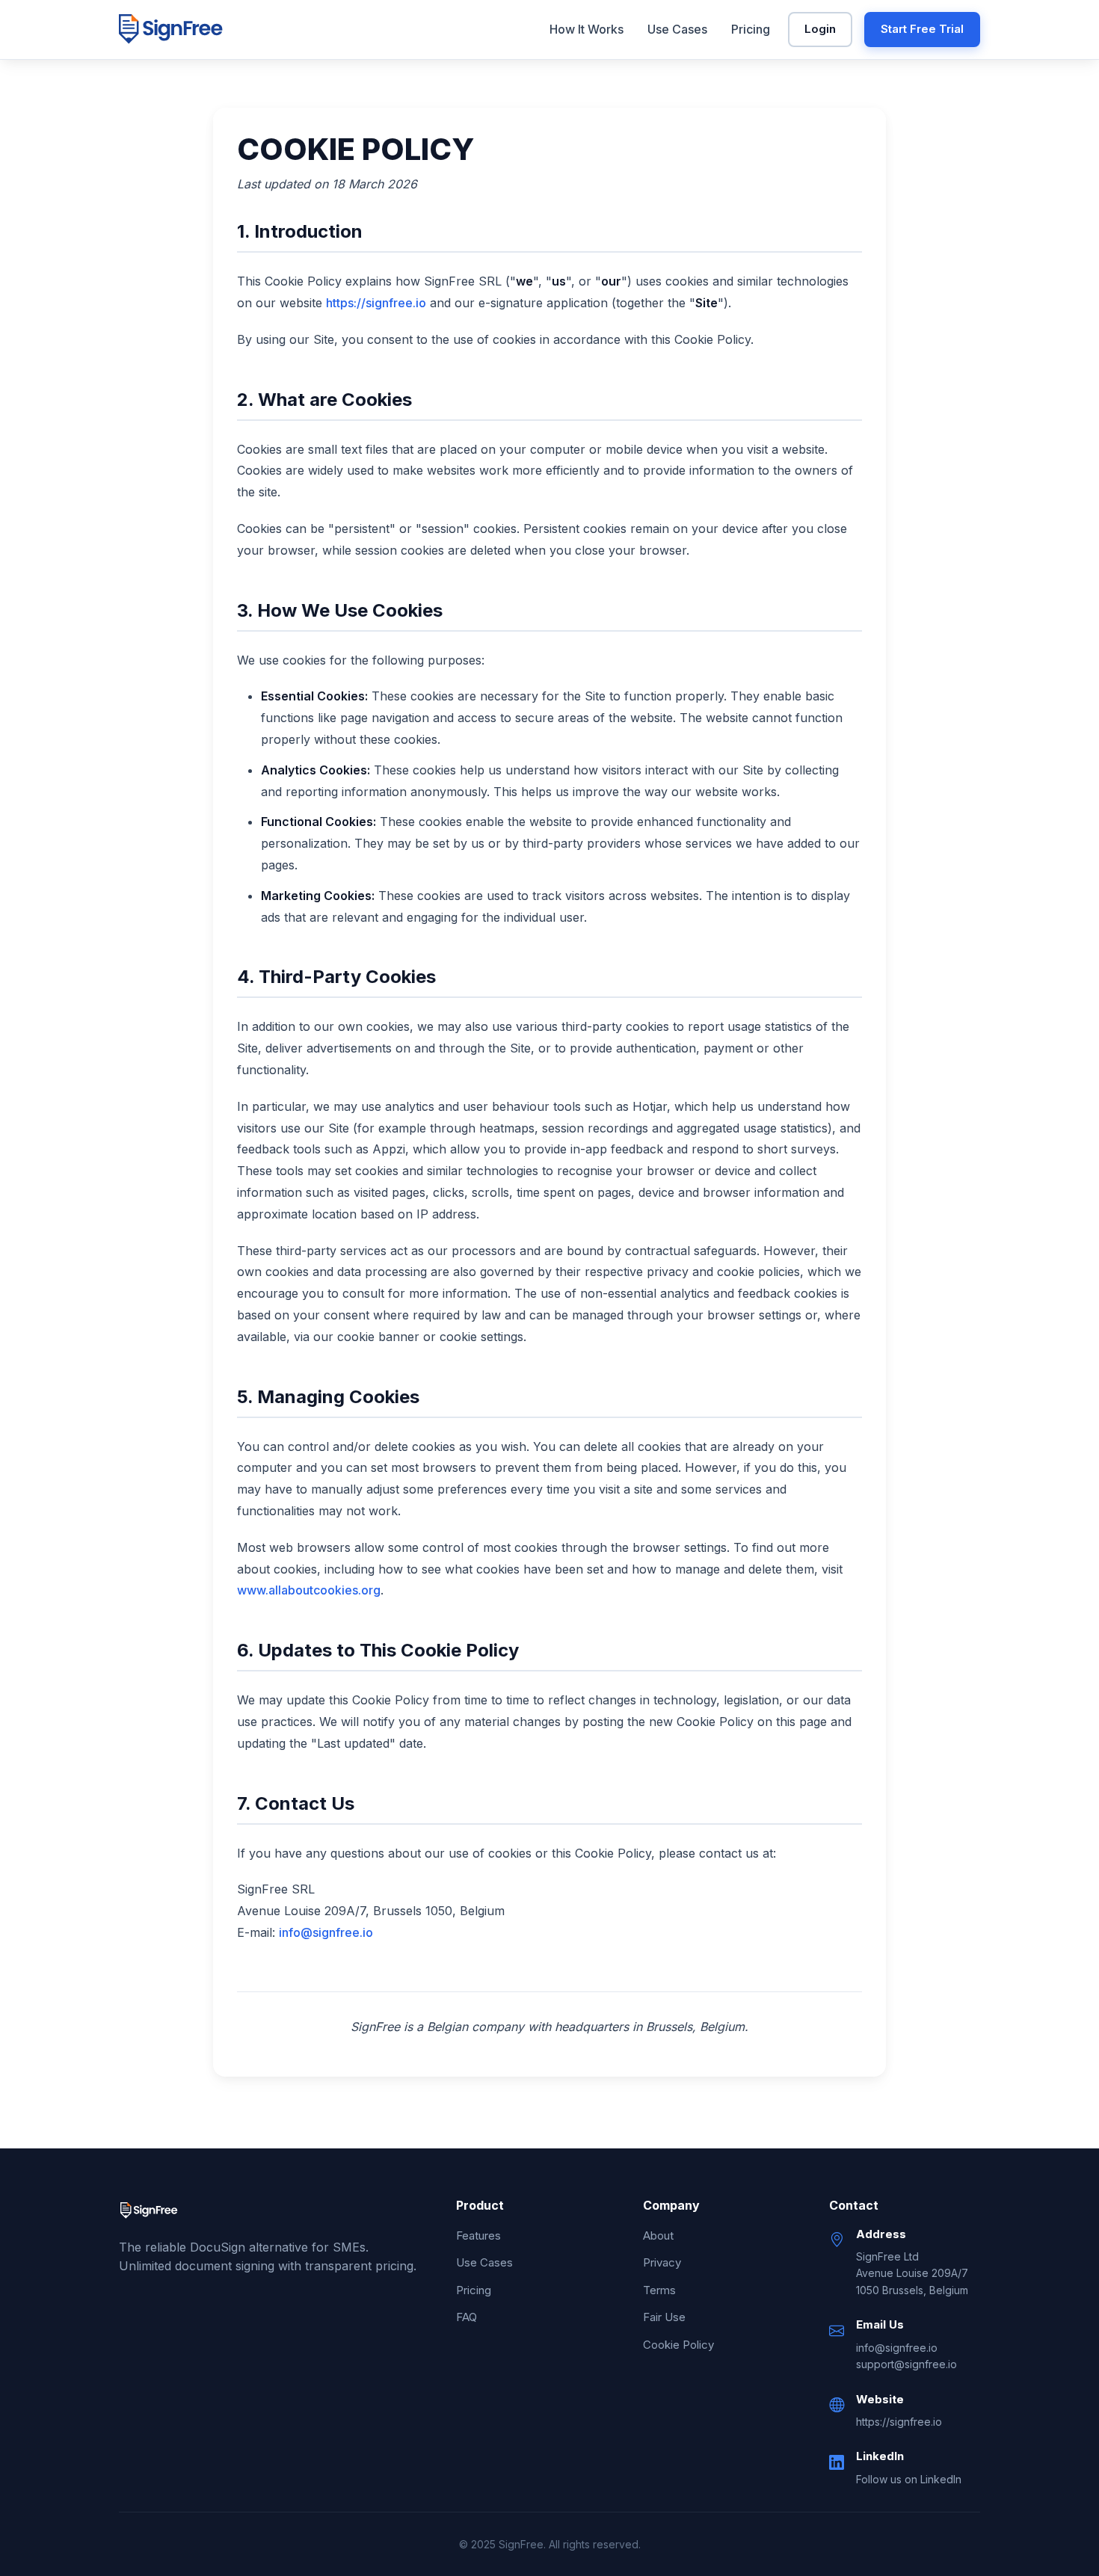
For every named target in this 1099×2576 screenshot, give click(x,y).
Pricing (751, 29)
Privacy (662, 2262)
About (658, 2235)
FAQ (467, 2317)
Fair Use (664, 2317)
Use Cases (677, 29)
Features (478, 2235)
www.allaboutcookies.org (309, 1590)
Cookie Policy (678, 2345)
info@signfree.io (326, 1932)
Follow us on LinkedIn (909, 2479)
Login (820, 29)
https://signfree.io (376, 303)
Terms (659, 2290)
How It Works (587, 29)
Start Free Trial (922, 29)
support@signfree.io (906, 2364)
